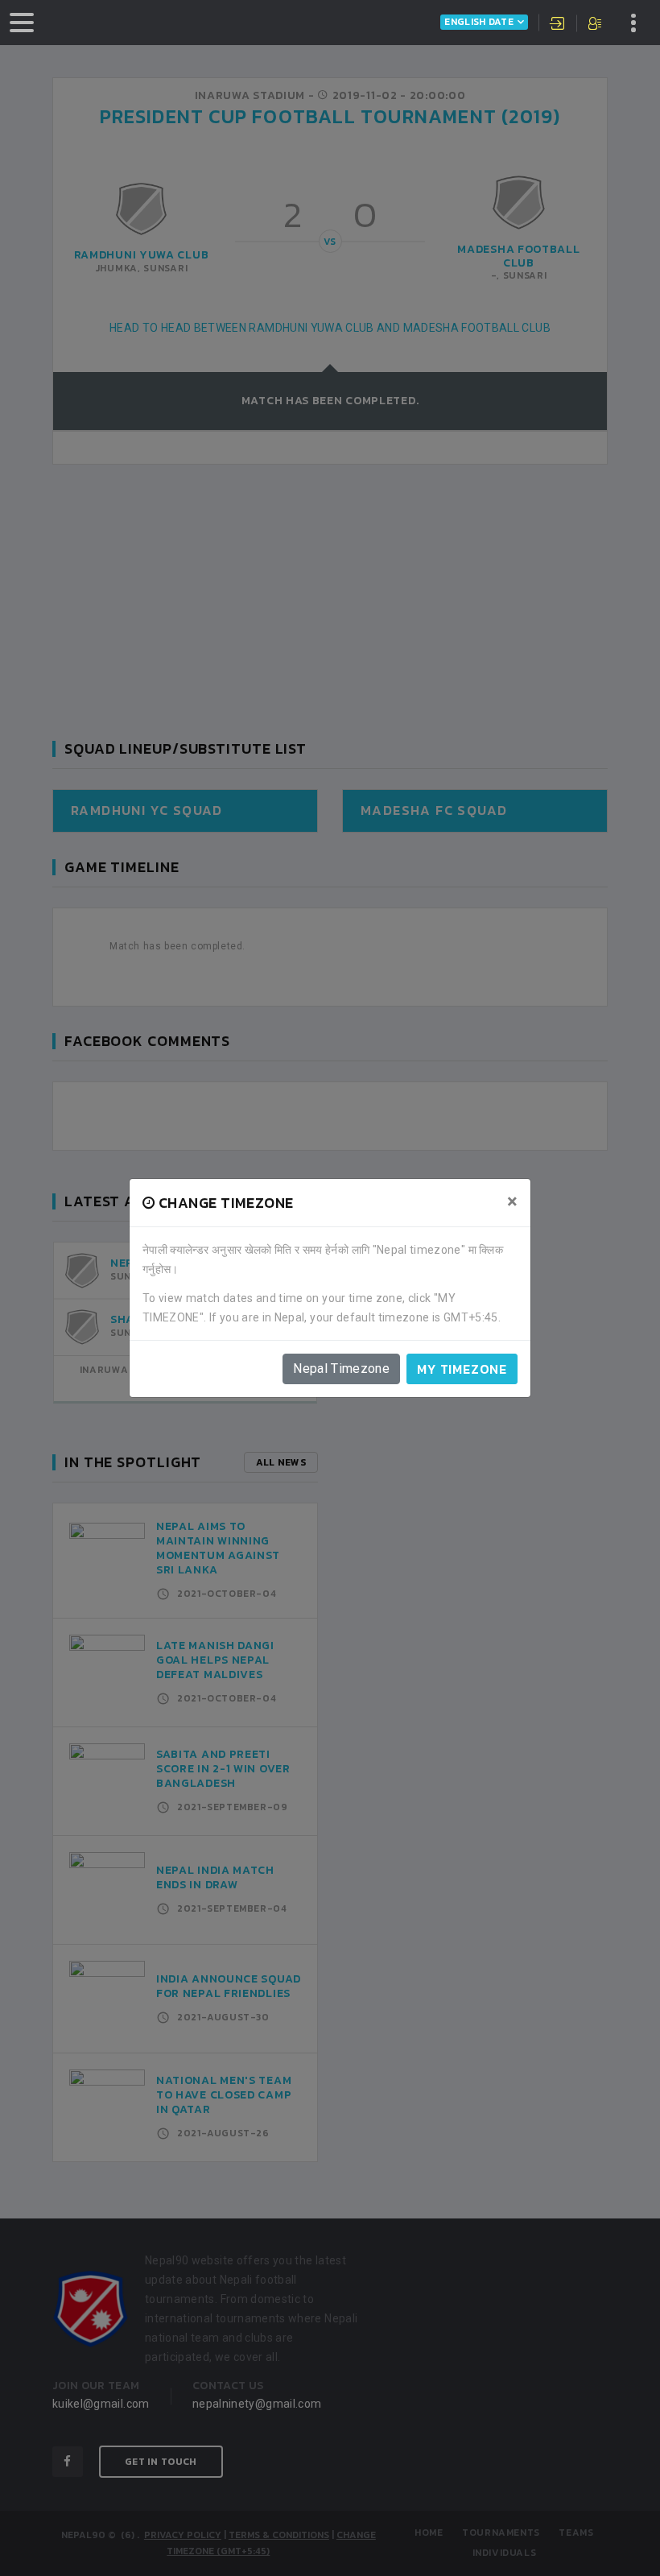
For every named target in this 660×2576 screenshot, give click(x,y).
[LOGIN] (558, 25)
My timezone (462, 1369)
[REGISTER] (596, 25)
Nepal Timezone (341, 1369)
